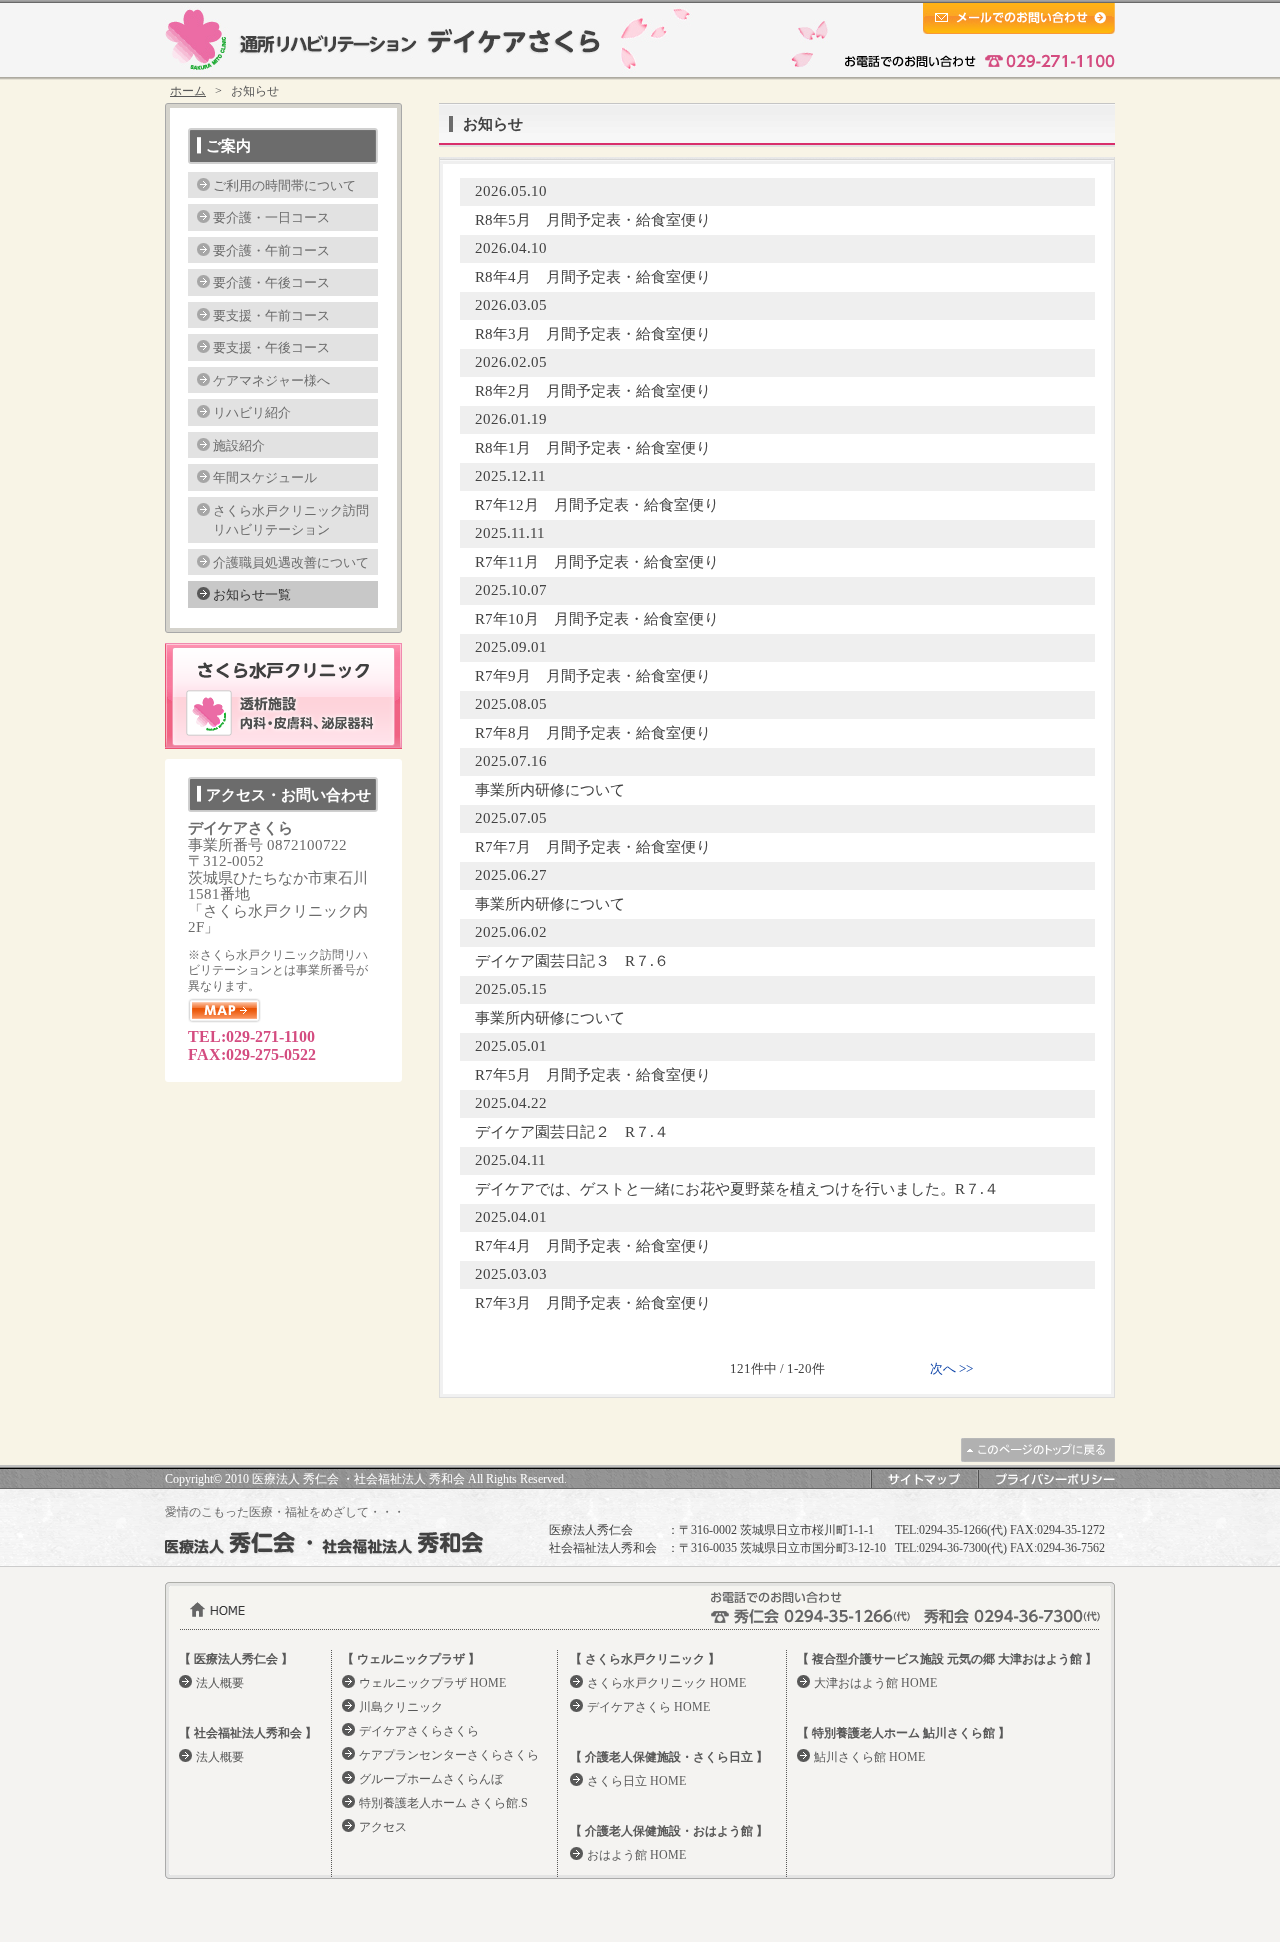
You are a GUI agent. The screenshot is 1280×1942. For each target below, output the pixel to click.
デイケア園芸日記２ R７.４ (572, 1132)
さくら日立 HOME (636, 1781)
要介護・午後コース (271, 282)
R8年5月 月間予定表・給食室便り (593, 220)
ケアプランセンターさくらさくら (449, 1755)
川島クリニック (401, 1707)
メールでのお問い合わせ (1019, 18)
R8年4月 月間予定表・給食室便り (593, 277)
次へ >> (951, 1368)
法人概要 (220, 1683)
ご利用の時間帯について (284, 185)
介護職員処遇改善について (291, 562)
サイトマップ (923, 1479)
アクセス (383, 1827)
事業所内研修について (550, 790)
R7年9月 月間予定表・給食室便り (593, 676)
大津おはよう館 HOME (875, 1683)
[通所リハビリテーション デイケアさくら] (382, 40)
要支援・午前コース (271, 315)
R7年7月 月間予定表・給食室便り (593, 847)
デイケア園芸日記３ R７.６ (572, 961)
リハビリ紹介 (252, 412)
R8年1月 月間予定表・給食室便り (593, 448)
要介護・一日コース (271, 217)
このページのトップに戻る (1038, 1450)
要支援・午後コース (271, 347)
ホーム (188, 91)
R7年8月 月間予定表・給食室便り (593, 733)
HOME (217, 1609)
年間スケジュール (265, 477)
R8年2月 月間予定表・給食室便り (593, 391)
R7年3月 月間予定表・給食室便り (593, 1303)
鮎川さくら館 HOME (869, 1757)
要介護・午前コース (271, 250)
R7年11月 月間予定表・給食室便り (597, 562)
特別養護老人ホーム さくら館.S (443, 1803)
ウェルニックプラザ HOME (432, 1683)
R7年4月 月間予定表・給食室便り (593, 1246)
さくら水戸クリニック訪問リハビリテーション (291, 520)
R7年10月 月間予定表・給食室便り (597, 619)
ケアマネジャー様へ (271, 380)
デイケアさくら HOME (648, 1707)
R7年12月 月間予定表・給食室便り (597, 505)
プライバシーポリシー (1046, 1479)
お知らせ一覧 (252, 594)
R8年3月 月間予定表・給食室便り (593, 334)
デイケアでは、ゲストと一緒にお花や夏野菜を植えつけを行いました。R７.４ (737, 1189)
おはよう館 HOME (636, 1855)
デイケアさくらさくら (419, 1731)
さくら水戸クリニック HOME (666, 1683)
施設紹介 (239, 445)
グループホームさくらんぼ (431, 1779)
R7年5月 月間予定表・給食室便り (593, 1075)
